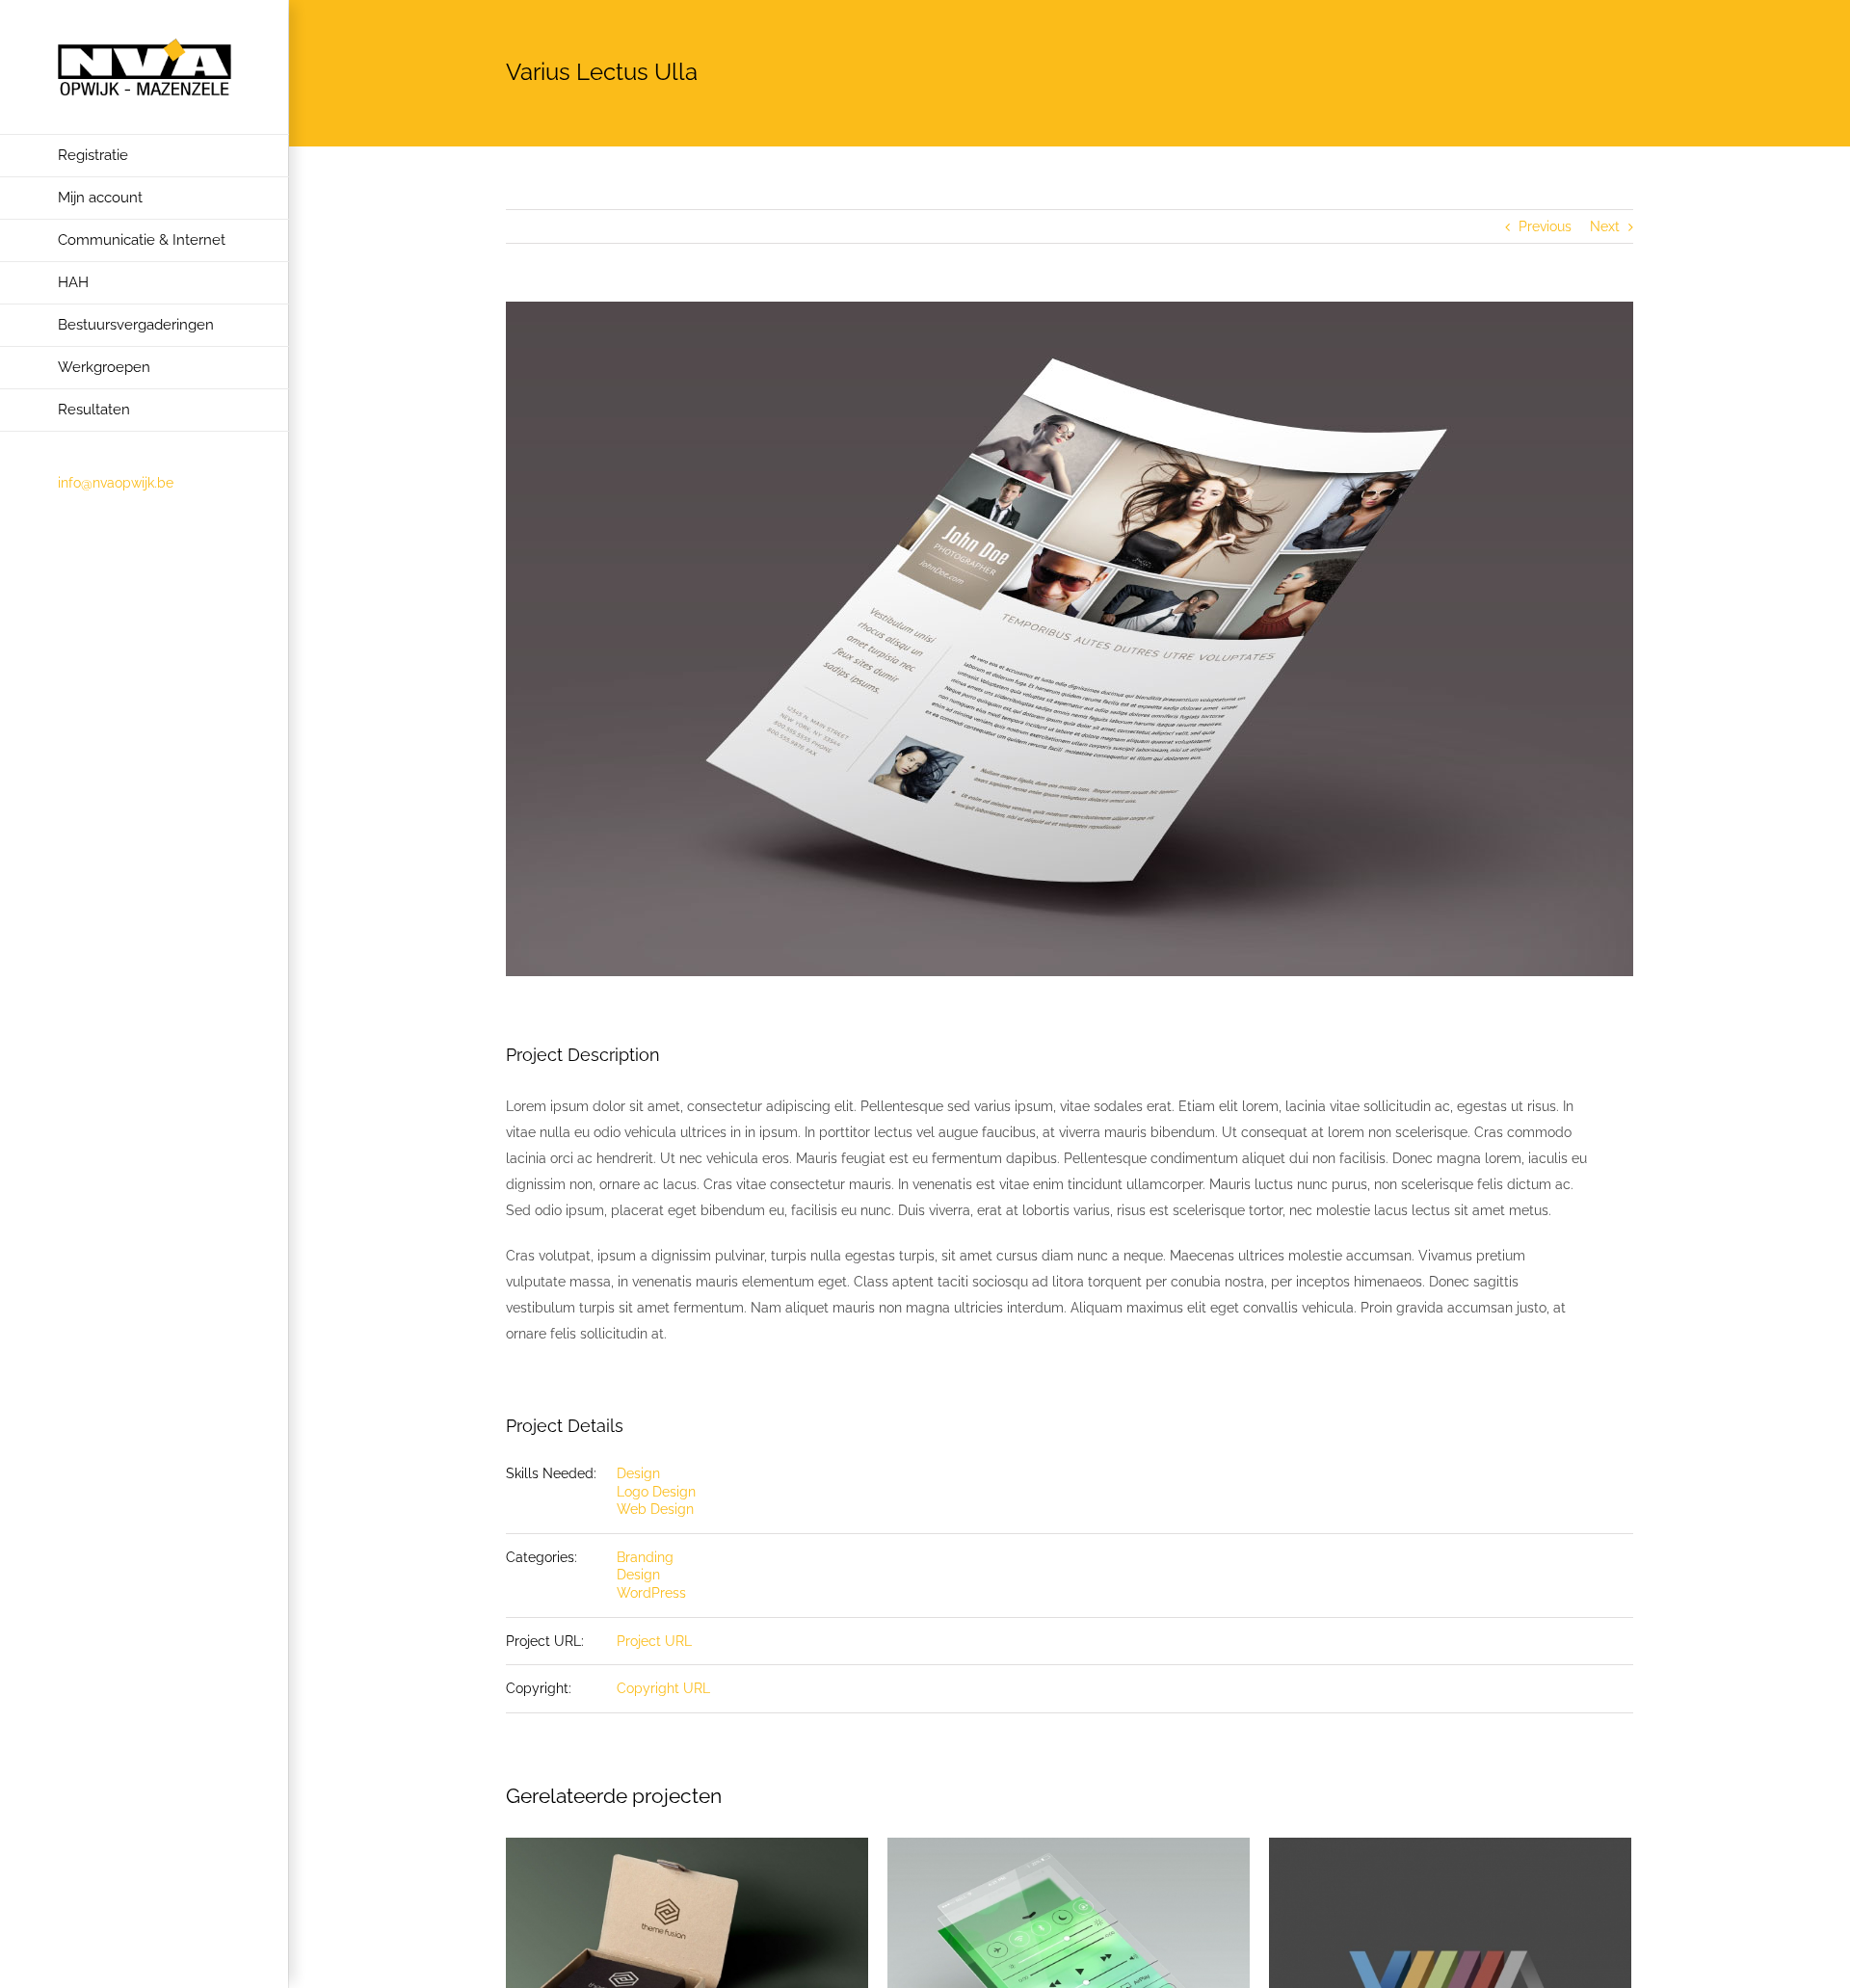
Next (1605, 226)
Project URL (654, 1641)
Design (638, 1473)
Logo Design (656, 1492)
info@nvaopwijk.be (116, 483)
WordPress (651, 1593)
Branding (645, 1557)
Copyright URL (663, 1688)
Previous (1545, 226)
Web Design (655, 1509)
